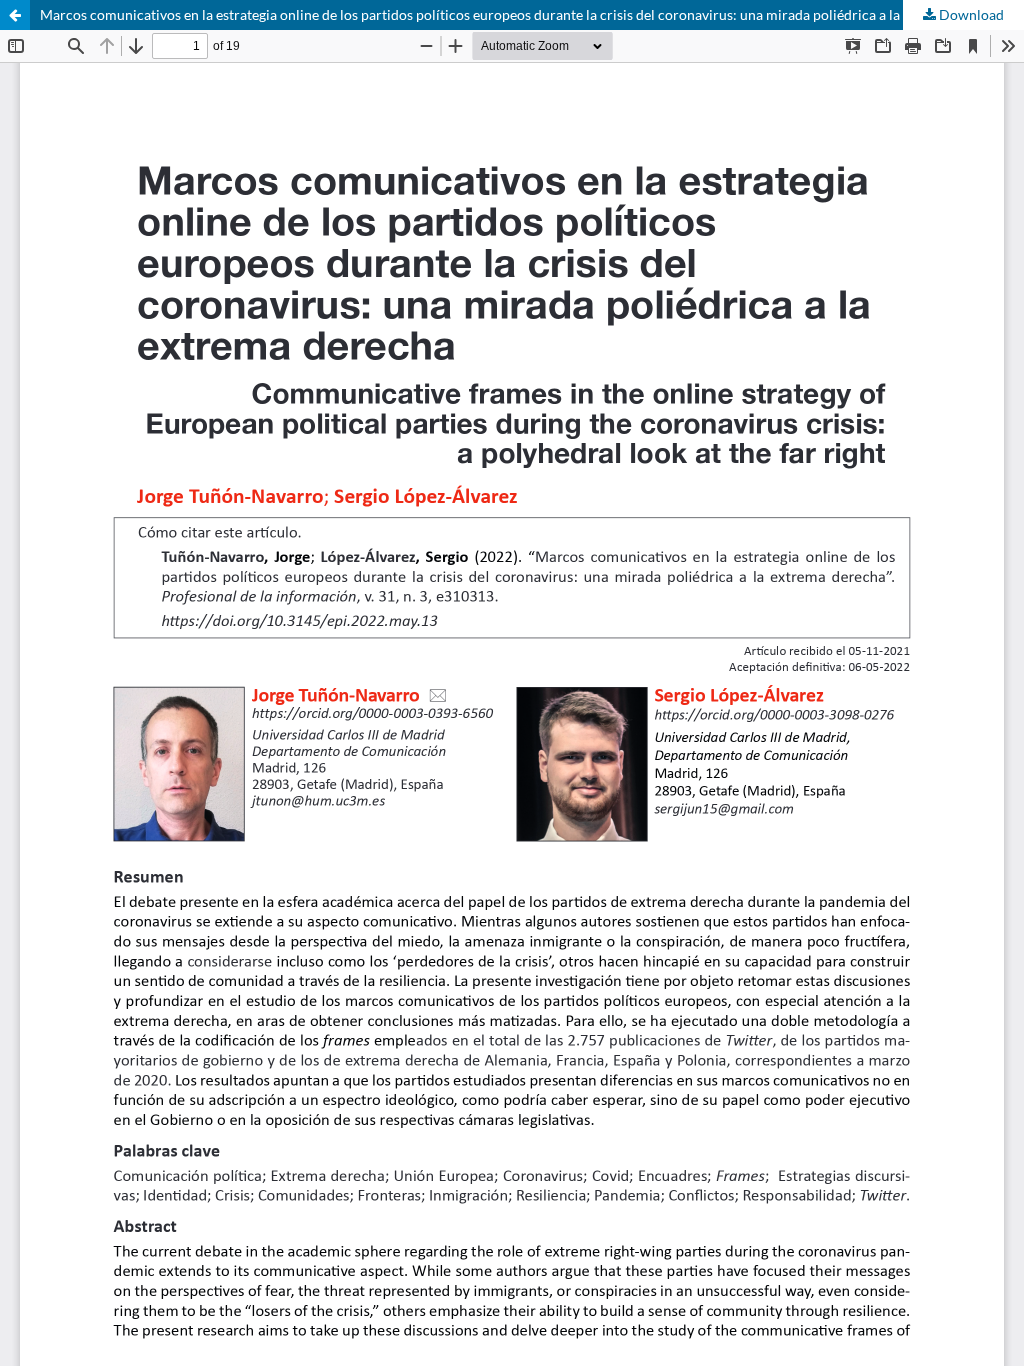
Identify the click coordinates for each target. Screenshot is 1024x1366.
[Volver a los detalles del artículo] (15, 15)
